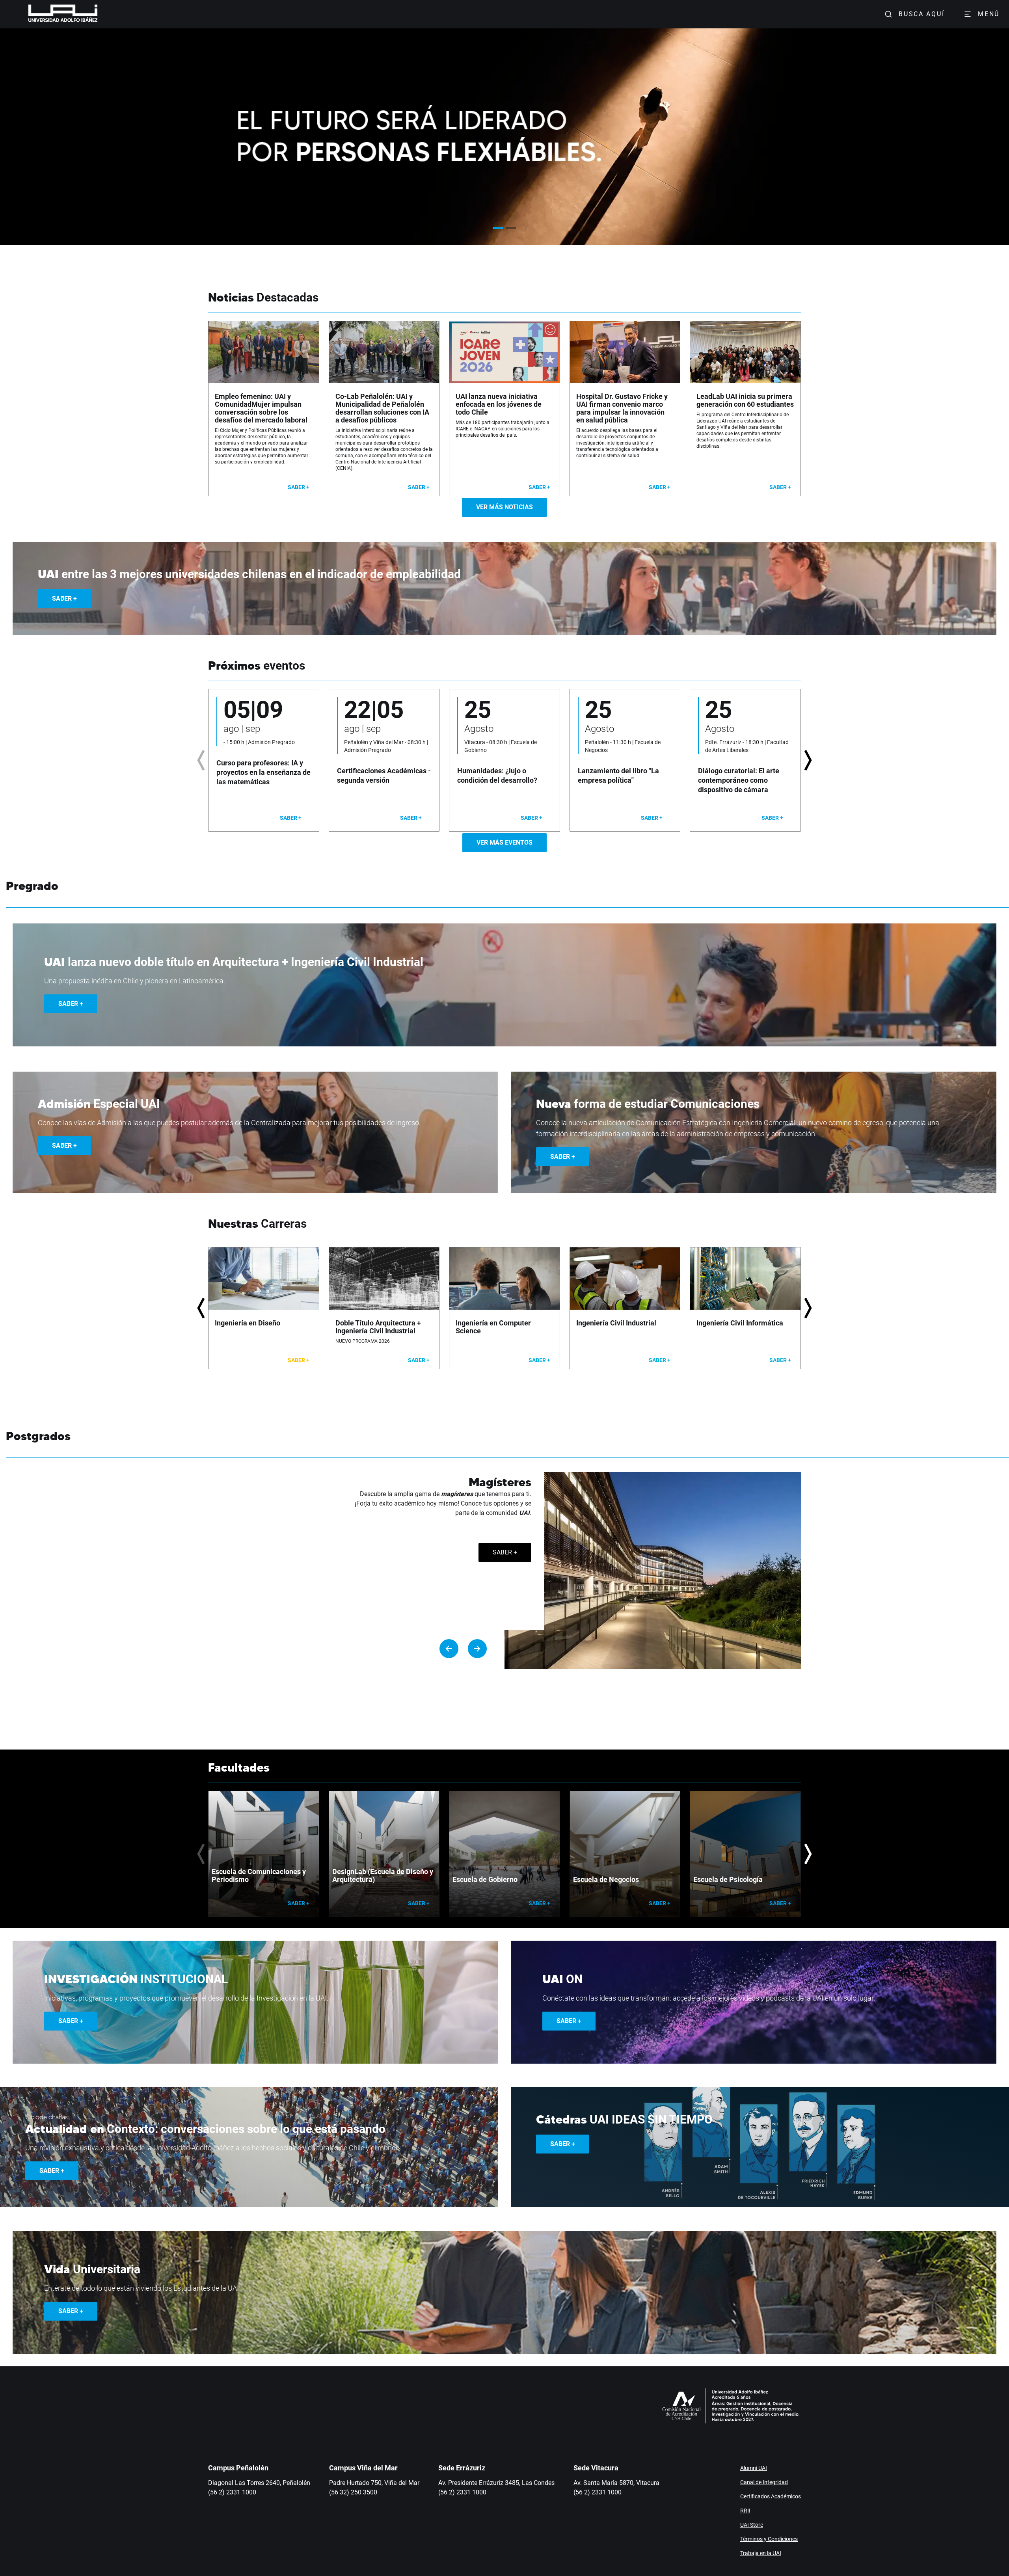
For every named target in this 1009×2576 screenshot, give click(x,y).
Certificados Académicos (771, 2496)
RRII (745, 2511)
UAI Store (752, 2525)
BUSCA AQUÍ (922, 14)
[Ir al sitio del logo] (101, 14)
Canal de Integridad (764, 2482)
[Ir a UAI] (50, 14)
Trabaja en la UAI (761, 2553)
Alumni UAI (754, 2468)
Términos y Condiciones (769, 2539)
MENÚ (989, 14)
